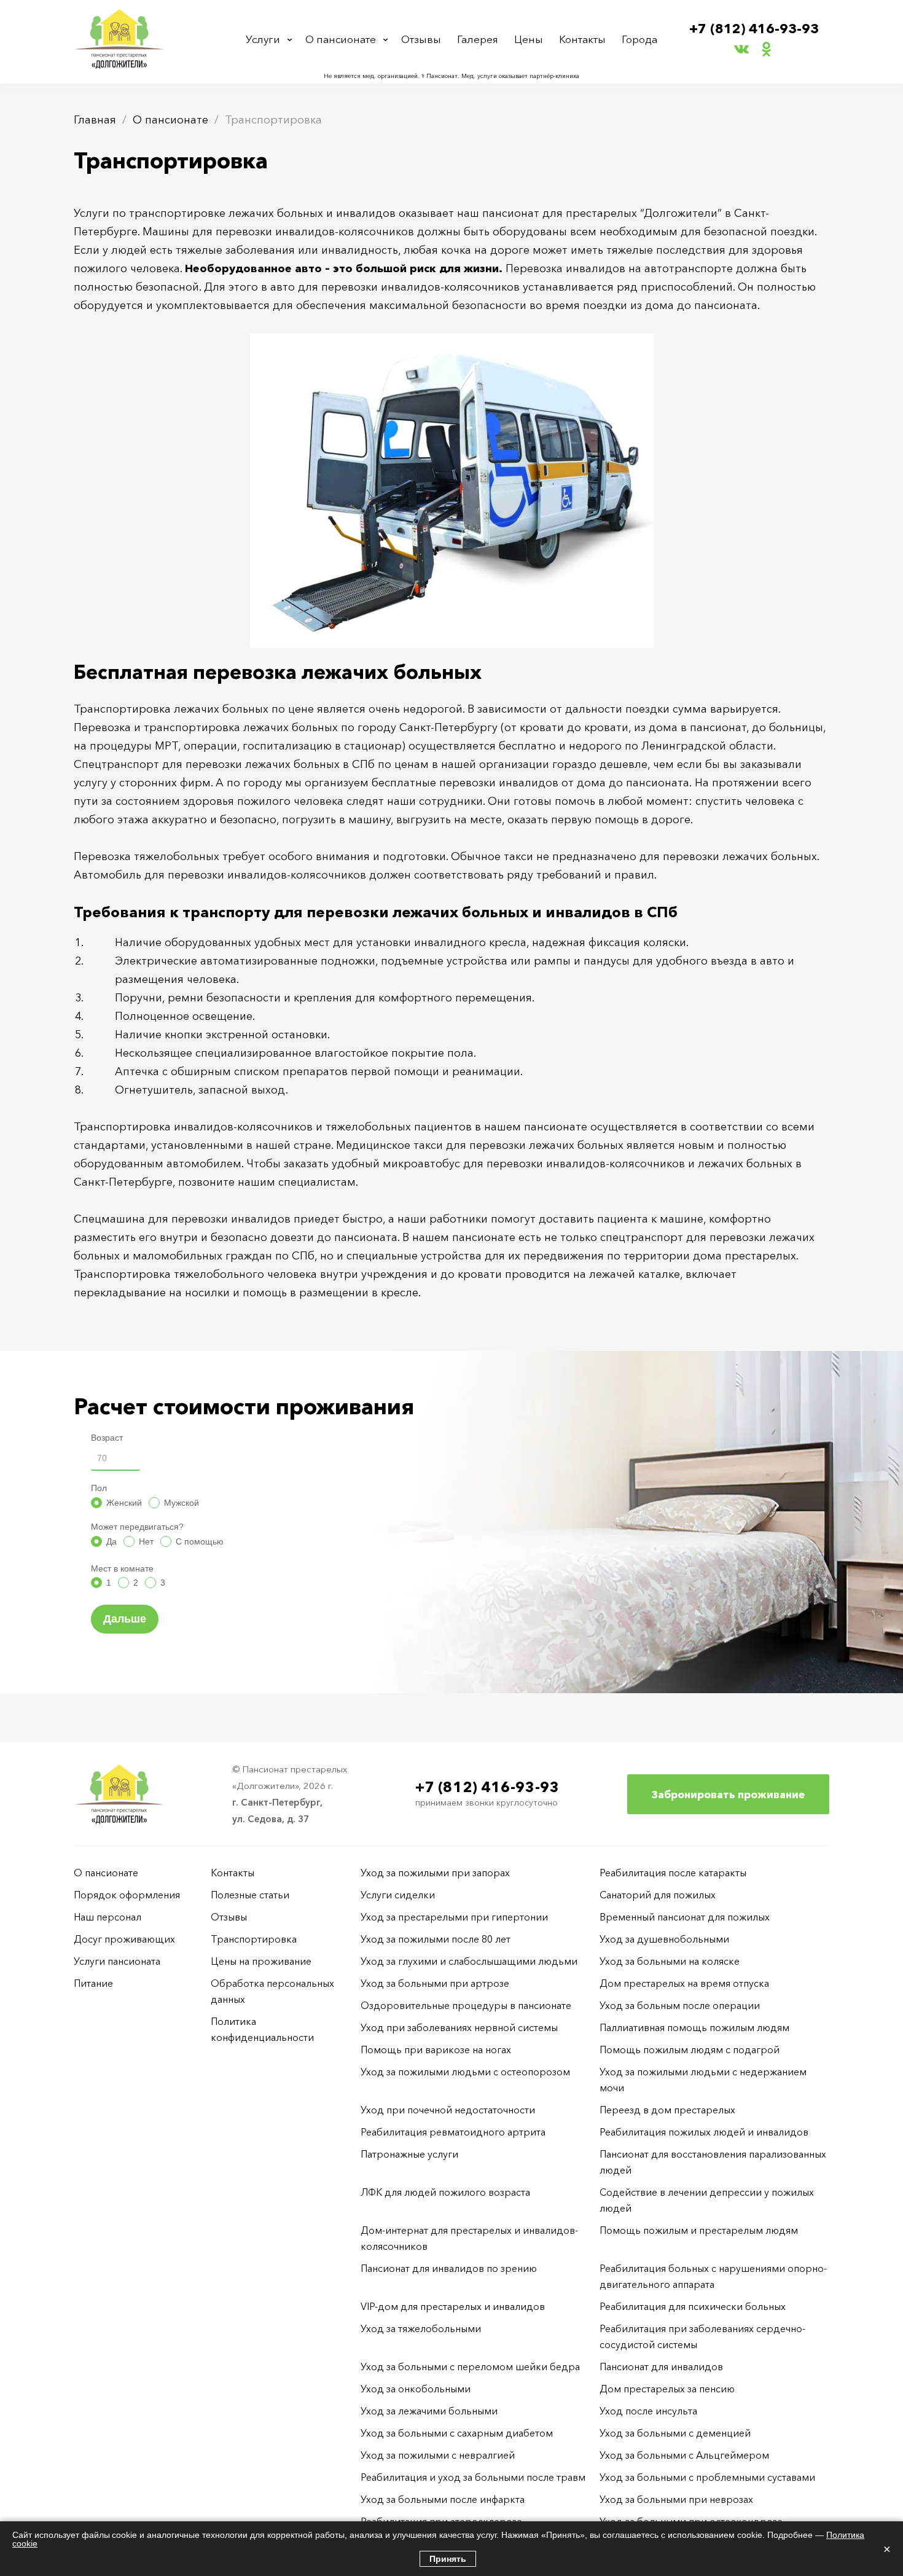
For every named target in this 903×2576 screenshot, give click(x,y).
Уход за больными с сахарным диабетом (457, 2433)
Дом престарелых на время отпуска (684, 1983)
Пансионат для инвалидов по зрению (449, 2268)
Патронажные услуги (409, 2154)
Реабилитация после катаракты (673, 1873)
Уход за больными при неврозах (676, 2499)
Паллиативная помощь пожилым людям (694, 2027)
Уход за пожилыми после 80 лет (436, 1939)
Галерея (478, 39)
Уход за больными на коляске (670, 1961)
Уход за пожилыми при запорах (435, 1873)
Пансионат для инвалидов (661, 2367)
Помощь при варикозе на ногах (436, 2049)
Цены (529, 39)
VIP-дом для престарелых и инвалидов (453, 2306)
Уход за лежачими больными (429, 2411)
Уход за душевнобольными (664, 1939)
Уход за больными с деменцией (675, 2433)
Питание (93, 1983)
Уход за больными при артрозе (435, 1983)
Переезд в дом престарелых (667, 2110)
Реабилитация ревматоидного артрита (453, 2132)
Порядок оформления (127, 1895)
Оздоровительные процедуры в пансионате (466, 2005)
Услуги (263, 39)
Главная (95, 120)
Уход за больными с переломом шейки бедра (470, 2367)
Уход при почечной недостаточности (448, 2110)
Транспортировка (254, 1939)
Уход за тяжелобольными (421, 2328)
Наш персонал (107, 1917)
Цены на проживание (261, 1961)
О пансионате (341, 39)
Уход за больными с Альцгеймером (684, 2455)
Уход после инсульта (648, 2411)
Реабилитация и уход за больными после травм (473, 2477)
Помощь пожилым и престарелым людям (699, 2230)
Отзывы (421, 39)
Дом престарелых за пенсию (667, 2389)
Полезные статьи (250, 1895)
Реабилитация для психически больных (693, 2306)
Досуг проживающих (124, 1939)
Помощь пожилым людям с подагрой (690, 2049)
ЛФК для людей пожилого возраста (445, 2192)
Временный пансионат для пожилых (685, 1917)
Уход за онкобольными (416, 2389)
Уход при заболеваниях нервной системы (459, 2027)
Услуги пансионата (117, 1961)
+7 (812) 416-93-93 (754, 29)
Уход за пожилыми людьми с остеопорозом (465, 2072)
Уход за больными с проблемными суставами (707, 2477)
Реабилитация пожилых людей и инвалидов (704, 2132)
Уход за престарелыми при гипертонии (454, 1917)
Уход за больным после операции (680, 2005)
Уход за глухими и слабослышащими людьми (469, 1961)
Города (639, 39)
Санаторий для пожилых (658, 1895)
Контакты (582, 39)
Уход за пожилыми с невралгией (438, 2455)
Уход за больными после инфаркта (443, 2499)
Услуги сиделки (398, 1895)
